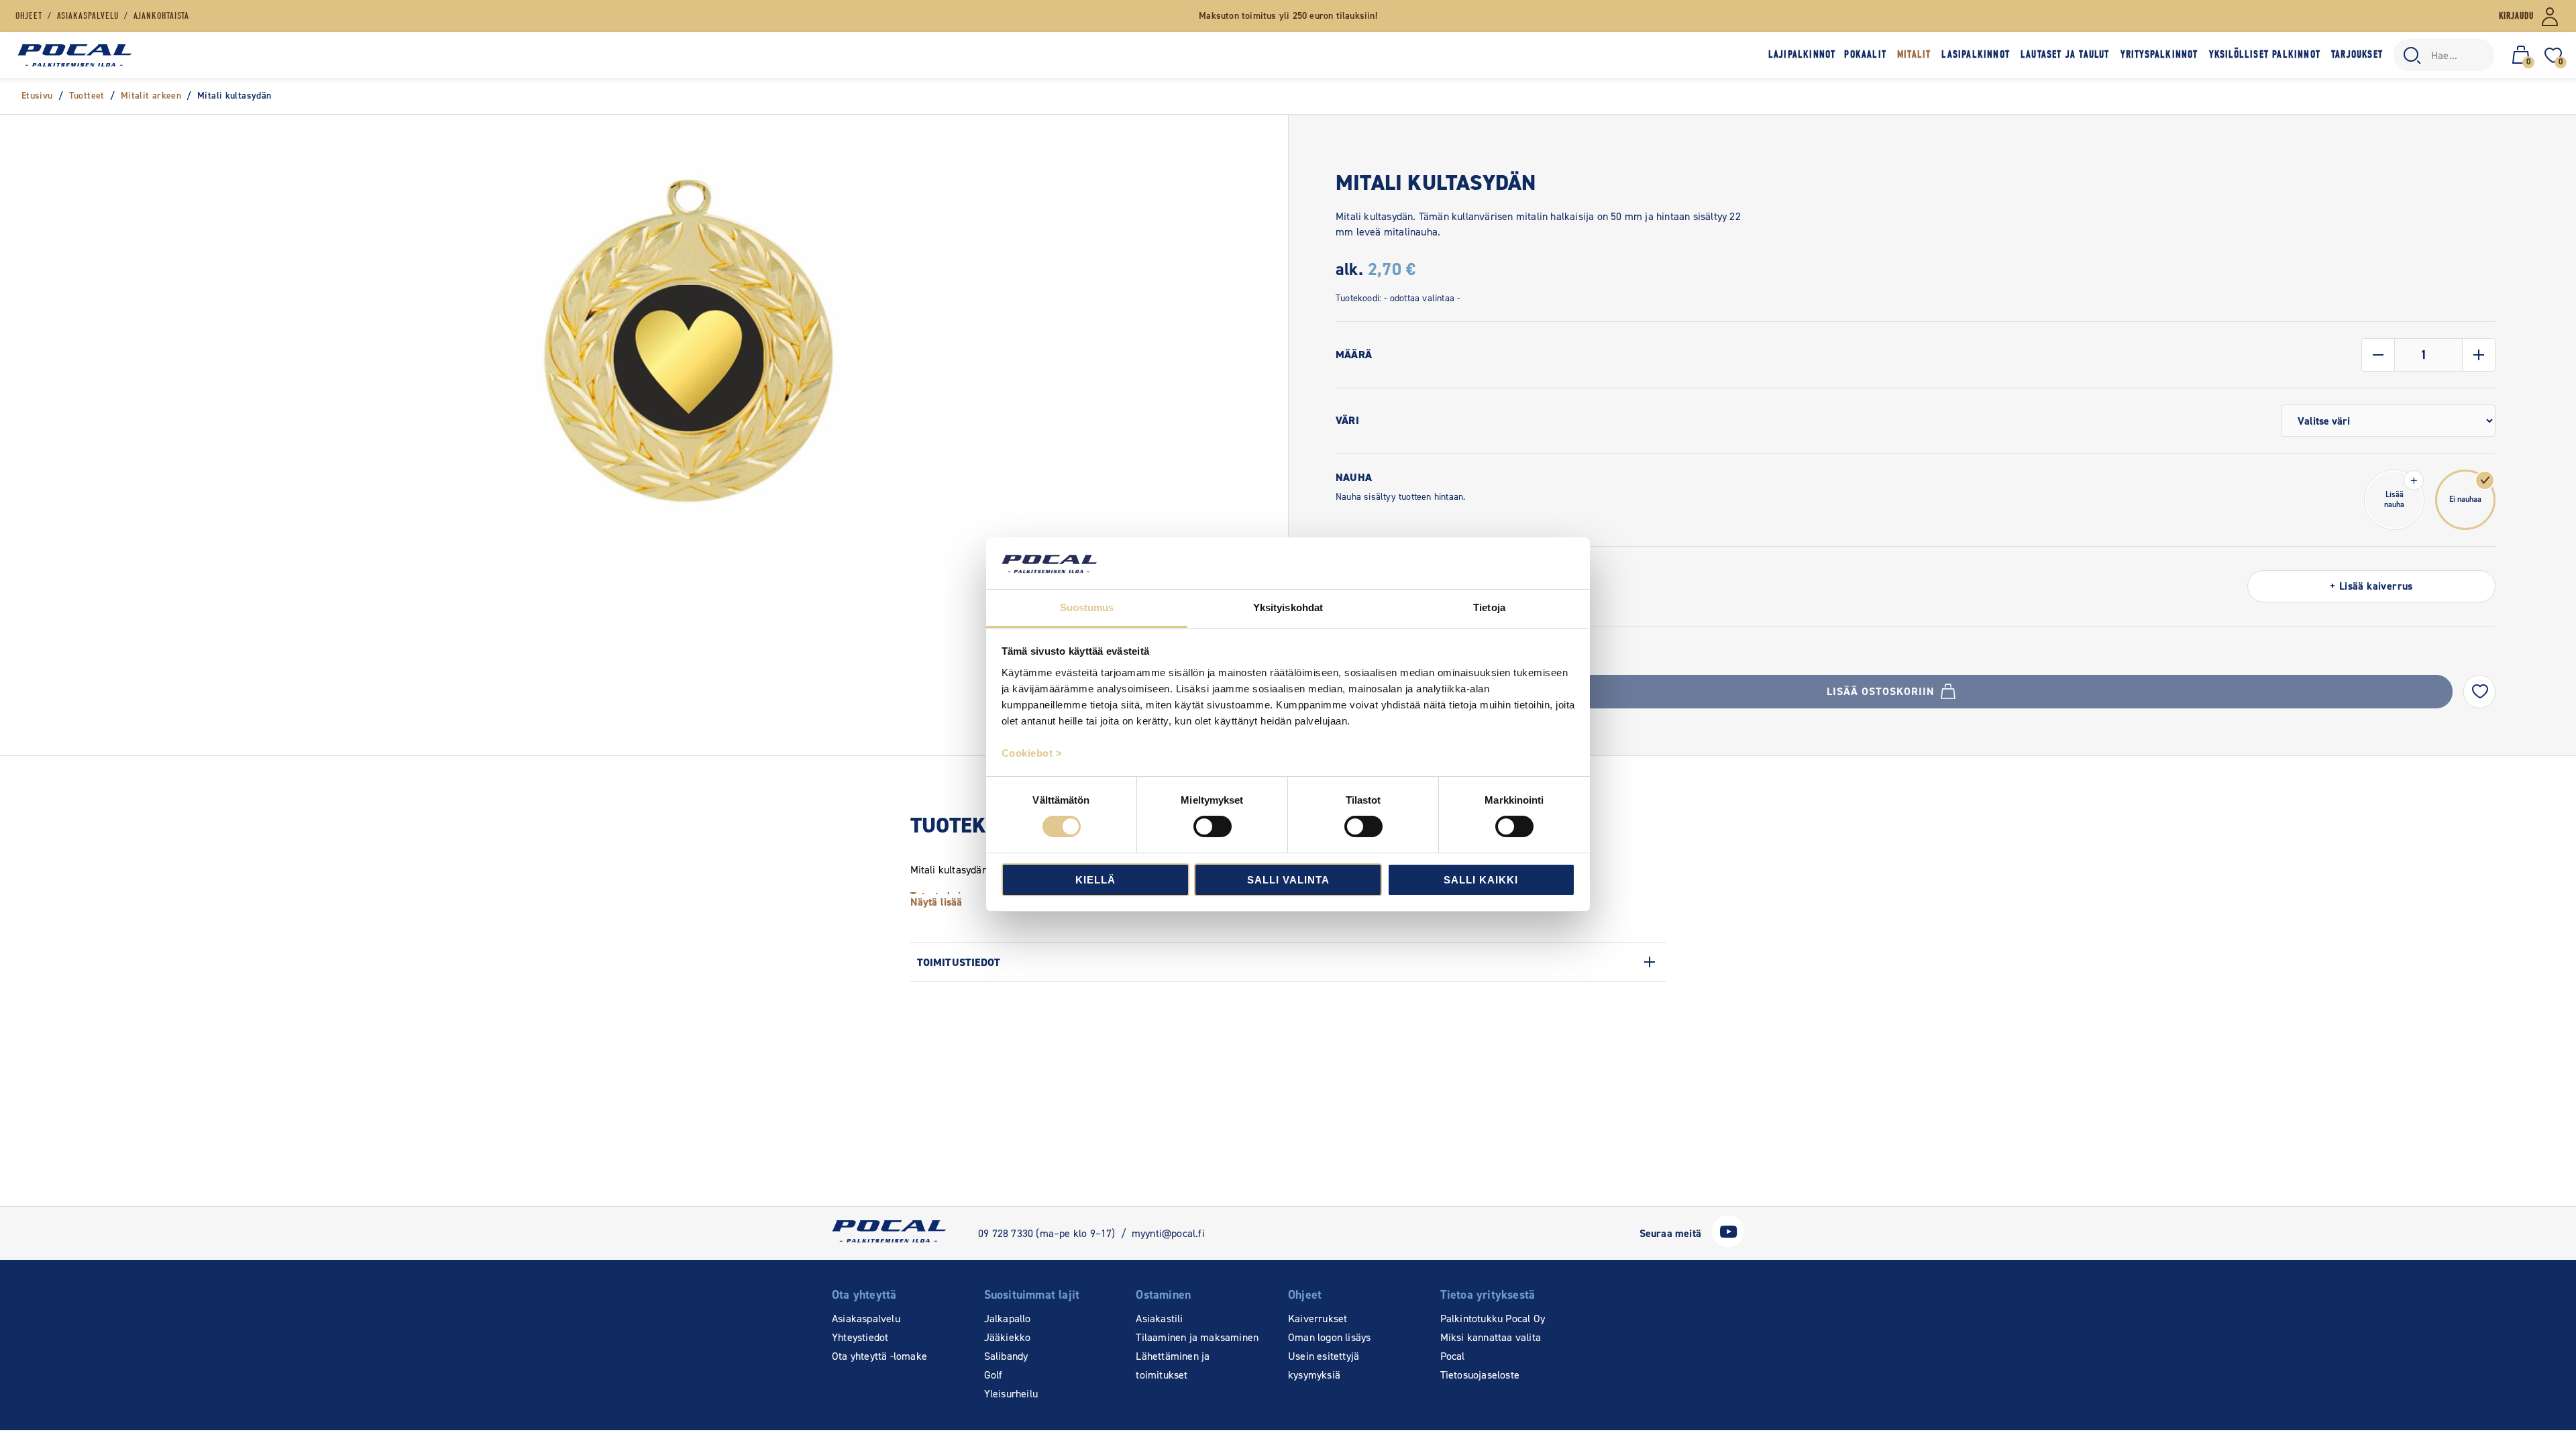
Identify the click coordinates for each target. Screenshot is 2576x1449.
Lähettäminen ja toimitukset (1173, 1365)
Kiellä (1095, 880)
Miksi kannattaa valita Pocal (1491, 1347)
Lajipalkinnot (1802, 54)
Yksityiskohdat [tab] (1288, 607)
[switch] (1213, 826)
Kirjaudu (2516, 16)
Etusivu (37, 96)
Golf (994, 1375)
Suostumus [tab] (1087, 607)
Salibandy (1006, 1356)
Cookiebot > (1032, 753)
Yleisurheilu (1011, 1394)
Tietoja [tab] (1489, 607)
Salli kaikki (1481, 880)
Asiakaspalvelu (866, 1319)
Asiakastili (1159, 1319)
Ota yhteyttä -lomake (879, 1356)
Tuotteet (87, 96)
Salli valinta (1288, 880)
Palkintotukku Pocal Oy (1493, 1319)
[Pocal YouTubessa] (1728, 1244)
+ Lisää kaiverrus (2371, 586)
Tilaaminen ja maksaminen (1197, 1337)
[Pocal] (74, 55)
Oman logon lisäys (1329, 1337)
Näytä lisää (936, 902)
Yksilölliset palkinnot (2265, 54)
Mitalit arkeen (151, 96)
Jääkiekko (1008, 1337)
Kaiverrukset (1318, 1319)
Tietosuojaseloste (1480, 1375)
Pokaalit (1865, 54)
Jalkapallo (1008, 1319)
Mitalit (1914, 54)
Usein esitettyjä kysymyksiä (1324, 1365)
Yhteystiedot (860, 1337)
